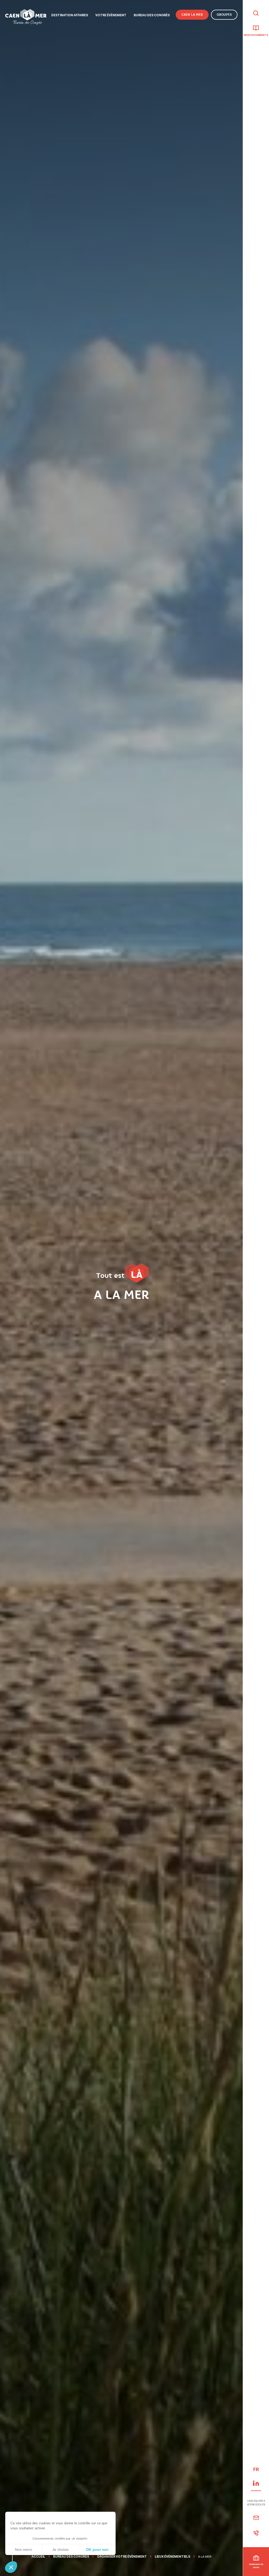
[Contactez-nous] (256, 2518)
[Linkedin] (256, 2483)
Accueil (38, 2557)
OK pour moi (97, 2550)
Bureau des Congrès (71, 2557)
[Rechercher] (256, 14)
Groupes (224, 15)
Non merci (24, 2550)
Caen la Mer (192, 15)
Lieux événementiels (172, 2557)
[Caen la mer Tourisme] (26, 17)
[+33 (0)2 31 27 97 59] (256, 2533)
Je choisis (60, 2550)
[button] (11, 2567)
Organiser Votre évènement (122, 2557)
